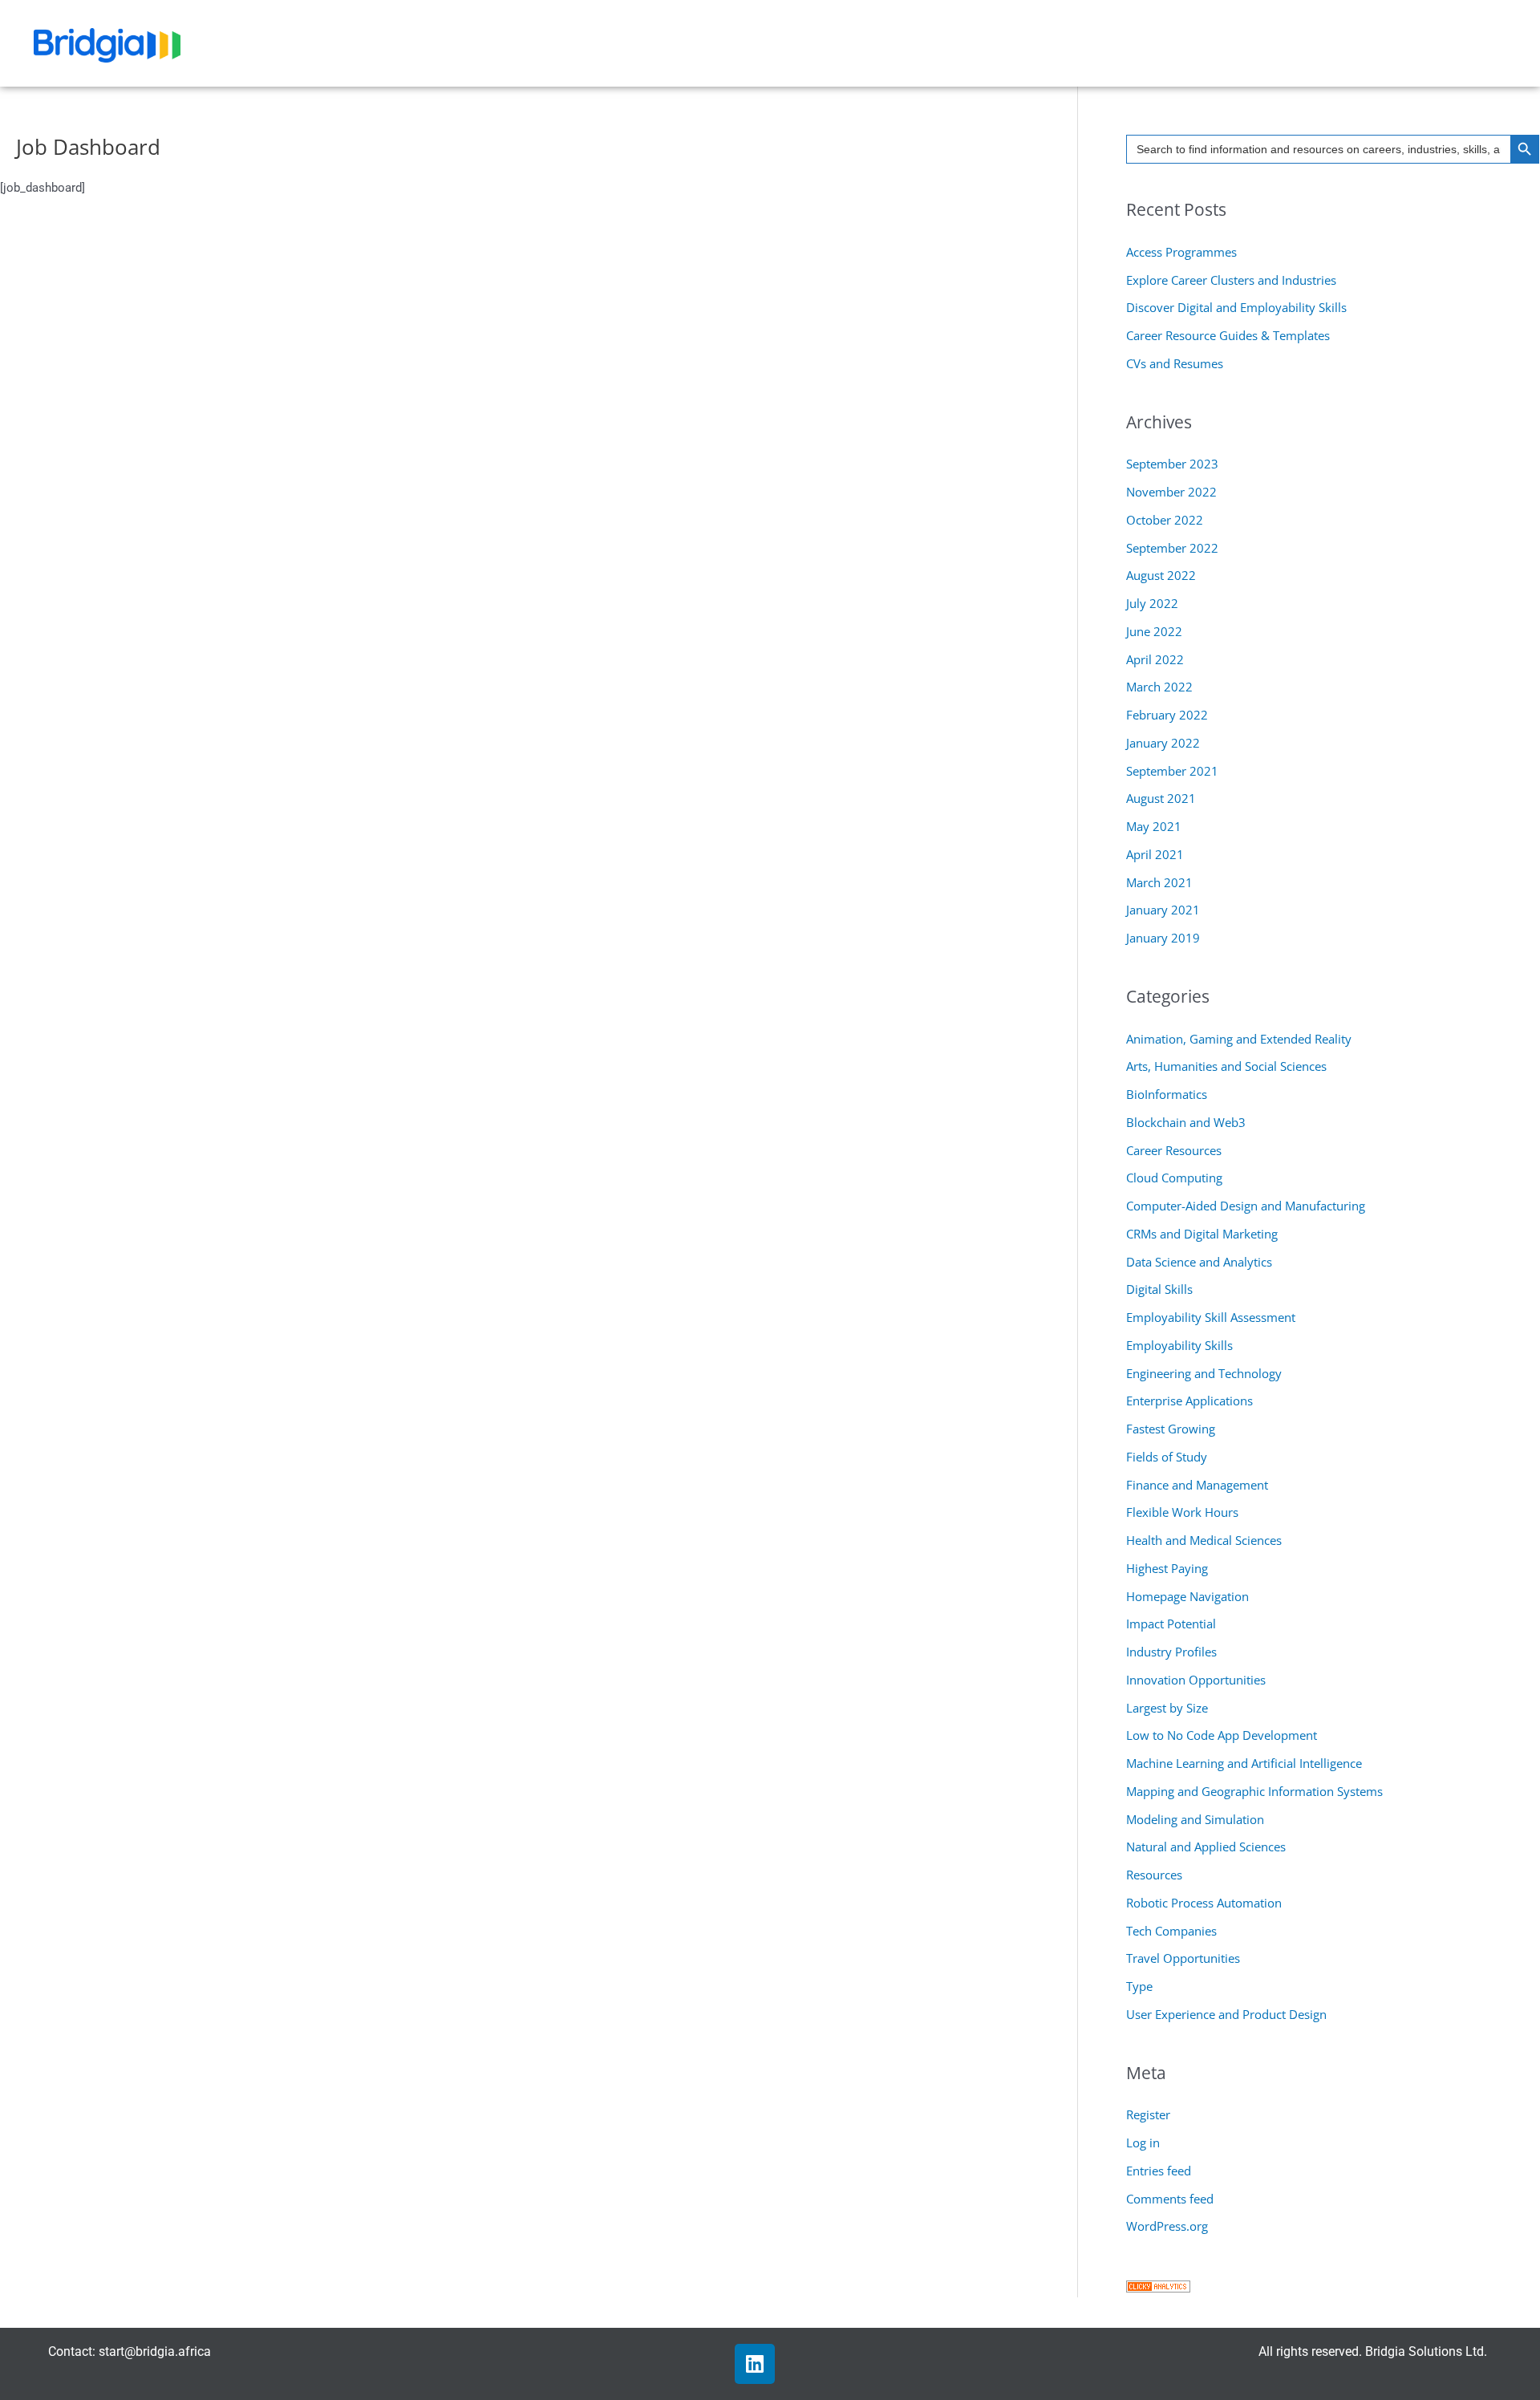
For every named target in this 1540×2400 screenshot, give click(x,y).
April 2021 (1155, 854)
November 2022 (1171, 492)
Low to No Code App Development (1222, 1735)
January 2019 (1163, 938)
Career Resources (1174, 1150)
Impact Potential (1171, 1624)
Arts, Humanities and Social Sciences (1226, 1066)
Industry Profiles (1171, 1652)
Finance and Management (1197, 1485)
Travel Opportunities (1183, 1958)
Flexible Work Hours (1182, 1512)
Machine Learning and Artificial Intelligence (1244, 1763)
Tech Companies (1171, 1931)
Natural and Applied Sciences (1206, 1847)
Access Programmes (1181, 252)
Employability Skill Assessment (1211, 1317)
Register (1148, 2114)
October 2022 (1165, 520)
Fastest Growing (1171, 1429)
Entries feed (1159, 2171)
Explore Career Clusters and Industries (1231, 280)
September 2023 (1172, 464)
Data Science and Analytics (1199, 1262)
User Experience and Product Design (1226, 2014)
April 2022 (1155, 659)
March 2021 (1159, 882)
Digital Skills (1159, 1289)
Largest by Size (1167, 1708)
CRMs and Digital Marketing (1202, 1234)
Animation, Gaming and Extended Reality (1239, 1039)
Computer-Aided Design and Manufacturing (1246, 1206)
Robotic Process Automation (1204, 1903)
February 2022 (1167, 715)
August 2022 (1161, 575)
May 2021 (1154, 826)
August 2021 (1161, 798)
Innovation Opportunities (1196, 1680)
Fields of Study (1167, 1457)
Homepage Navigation (1187, 1596)
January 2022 (1163, 743)
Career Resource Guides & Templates (1228, 335)
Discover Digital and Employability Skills (1236, 307)
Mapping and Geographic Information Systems (1254, 1791)
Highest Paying (1167, 1568)
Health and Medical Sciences (1204, 1540)
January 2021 (1163, 910)
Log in (1143, 2143)
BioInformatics (1167, 1094)
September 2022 (1172, 548)
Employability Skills (1179, 1345)
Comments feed (1170, 2199)
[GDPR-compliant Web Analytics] (1158, 2284)
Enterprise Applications (1189, 1401)
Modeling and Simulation (1195, 1819)
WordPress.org (1167, 2226)
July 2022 (1152, 603)
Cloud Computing (1174, 1178)
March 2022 (1159, 687)
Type (1139, 1986)
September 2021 (1172, 771)
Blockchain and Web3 (1186, 1122)
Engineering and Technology (1204, 1373)
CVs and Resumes (1175, 363)
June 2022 (1154, 631)
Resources (1154, 1875)
